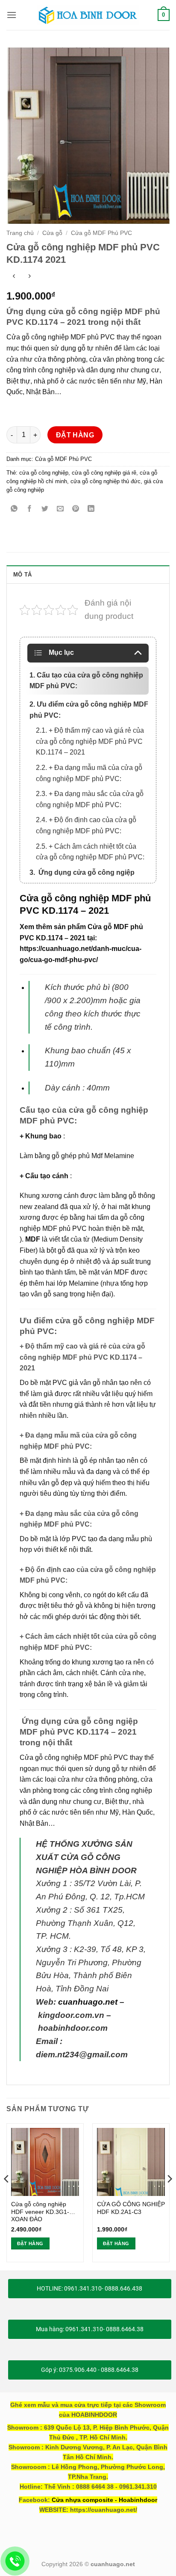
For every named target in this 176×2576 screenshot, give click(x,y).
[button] (12, 15)
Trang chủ (20, 233)
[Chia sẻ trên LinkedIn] (91, 510)
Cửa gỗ (52, 233)
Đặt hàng (75, 435)
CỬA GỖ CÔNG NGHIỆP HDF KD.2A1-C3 (131, 2208)
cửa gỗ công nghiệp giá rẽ (104, 473)
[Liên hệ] (15, 2561)
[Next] (169, 2196)
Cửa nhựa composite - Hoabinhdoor (104, 2500)
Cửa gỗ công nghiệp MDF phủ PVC (74, 1757)
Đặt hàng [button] (30, 2243)
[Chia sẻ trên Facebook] (30, 510)
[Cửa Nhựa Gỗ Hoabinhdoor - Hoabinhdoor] (88, 15)
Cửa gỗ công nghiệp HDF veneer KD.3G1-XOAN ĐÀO (40, 2212)
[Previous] (7, 2196)
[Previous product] (29, 277)
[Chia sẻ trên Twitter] (45, 510)
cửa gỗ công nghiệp (44, 473)
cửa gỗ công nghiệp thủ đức (106, 481)
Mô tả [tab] (22, 575)
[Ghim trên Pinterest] (76, 510)
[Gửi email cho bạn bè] (60, 510)
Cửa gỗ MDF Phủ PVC (101, 233)
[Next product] (14, 277)
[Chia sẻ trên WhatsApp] (14, 510)
